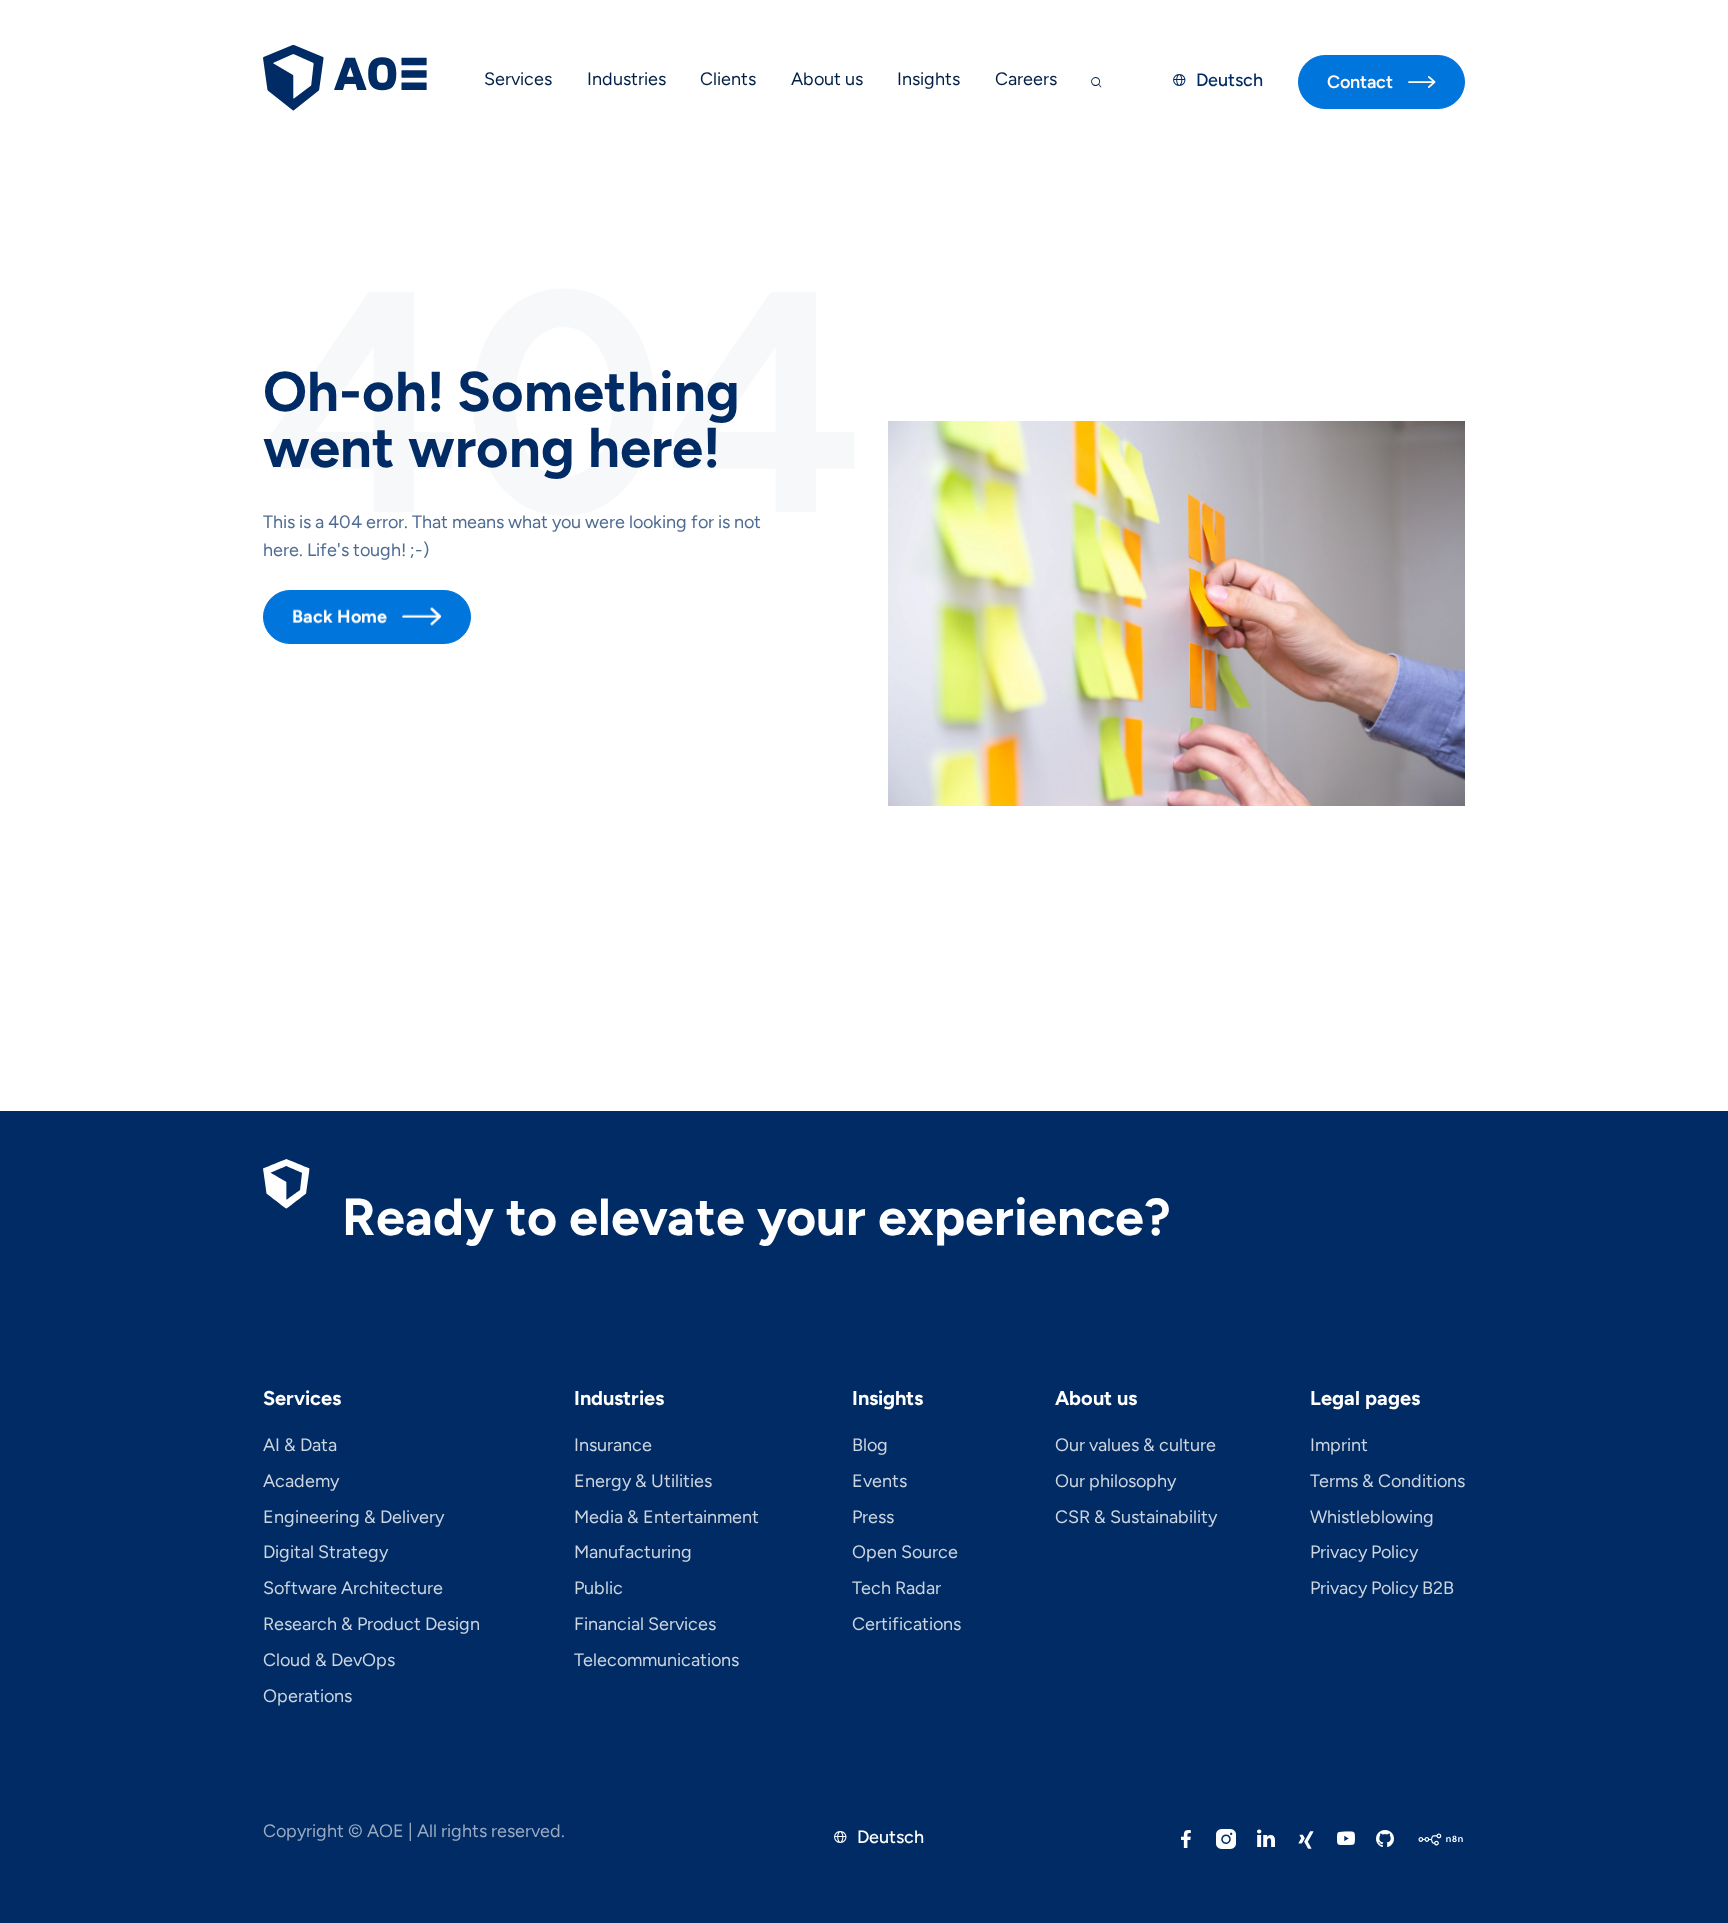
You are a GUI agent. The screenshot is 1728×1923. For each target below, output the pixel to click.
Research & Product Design (371, 1625)
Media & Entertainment (666, 1518)
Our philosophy (1115, 1482)
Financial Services (645, 1625)
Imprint (1339, 1446)
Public (598, 1589)
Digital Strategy (325, 1553)
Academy (301, 1482)
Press (873, 1518)
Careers (1026, 79)
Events (879, 1482)
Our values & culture (1135, 1446)
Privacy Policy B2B (1382, 1589)
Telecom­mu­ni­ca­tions (656, 1661)
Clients (728, 79)
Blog (870, 1446)
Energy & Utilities (643, 1482)
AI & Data (300, 1446)
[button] (518, 82)
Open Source (905, 1553)
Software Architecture (353, 1589)
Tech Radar (896, 1589)
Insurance (613, 1446)
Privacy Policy (1364, 1553)
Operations (307, 1697)
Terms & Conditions (1387, 1482)
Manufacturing (633, 1553)
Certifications (906, 1625)
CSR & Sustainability (1136, 1518)
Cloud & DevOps (329, 1661)
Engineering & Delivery (353, 1518)
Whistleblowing (1372, 1518)
